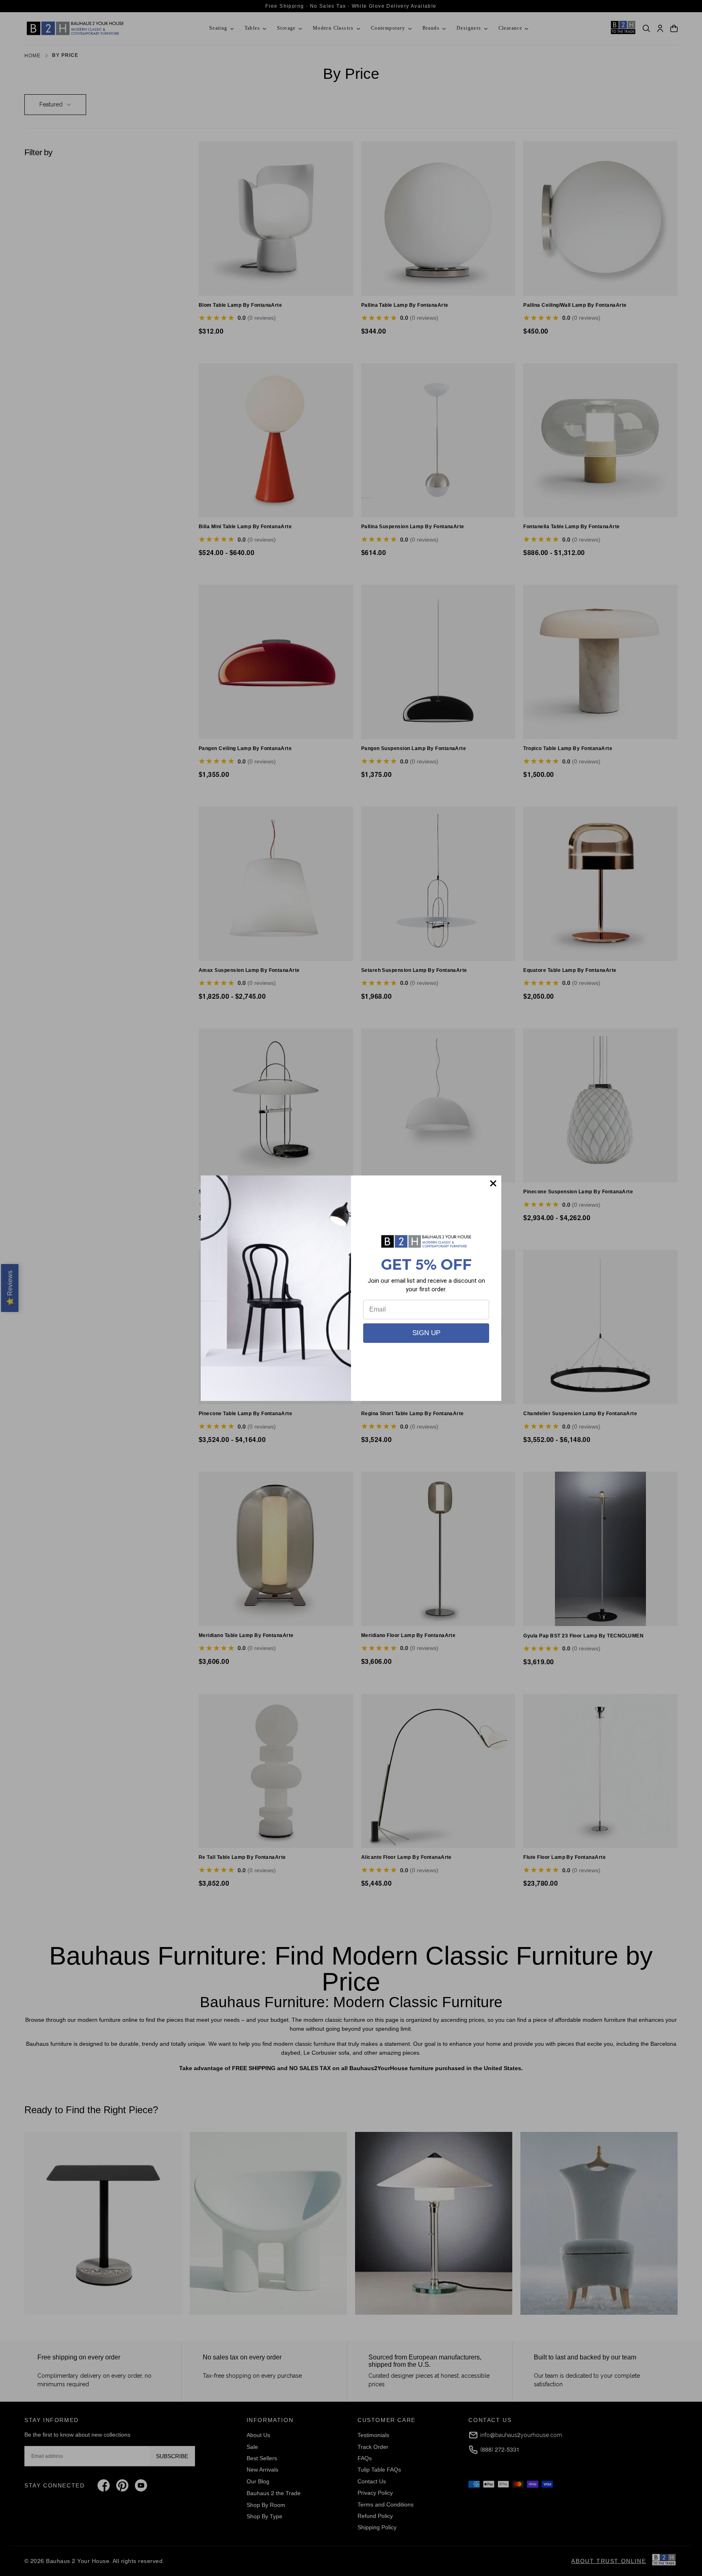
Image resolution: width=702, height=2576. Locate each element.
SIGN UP (426, 1333)
